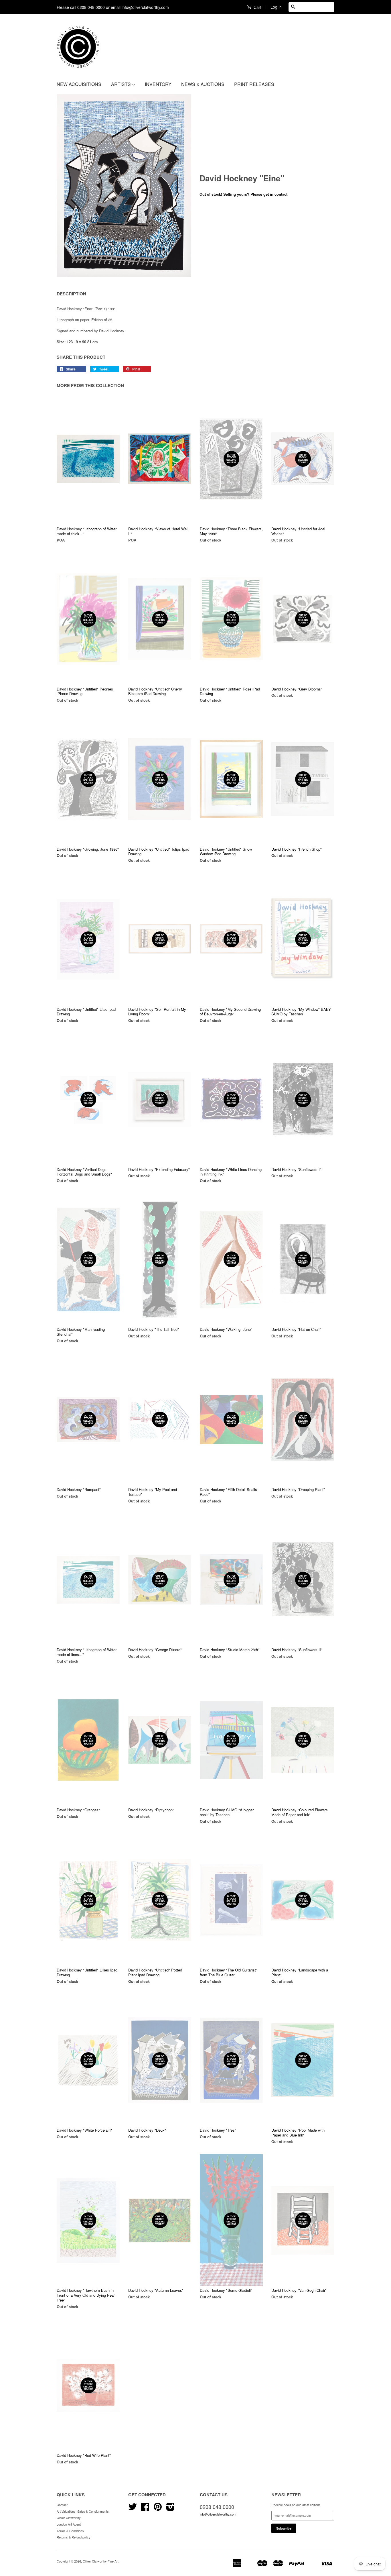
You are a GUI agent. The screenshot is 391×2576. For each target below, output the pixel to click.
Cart (257, 7)
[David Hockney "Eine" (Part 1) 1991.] (124, 186)
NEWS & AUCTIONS (203, 84)
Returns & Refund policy (74, 2537)
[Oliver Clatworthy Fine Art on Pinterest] (158, 2509)
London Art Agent (69, 2524)
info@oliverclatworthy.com (218, 2514)
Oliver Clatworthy (69, 2518)
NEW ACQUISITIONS (79, 84)
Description (71, 294)
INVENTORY (158, 84)
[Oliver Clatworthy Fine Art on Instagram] (170, 2509)
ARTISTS (122, 84)
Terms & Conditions (70, 2531)
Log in (276, 7)
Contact (62, 2505)
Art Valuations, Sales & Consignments (83, 2511)
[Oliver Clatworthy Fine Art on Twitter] (133, 2509)
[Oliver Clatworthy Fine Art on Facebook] (145, 2509)
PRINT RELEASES (254, 84)
